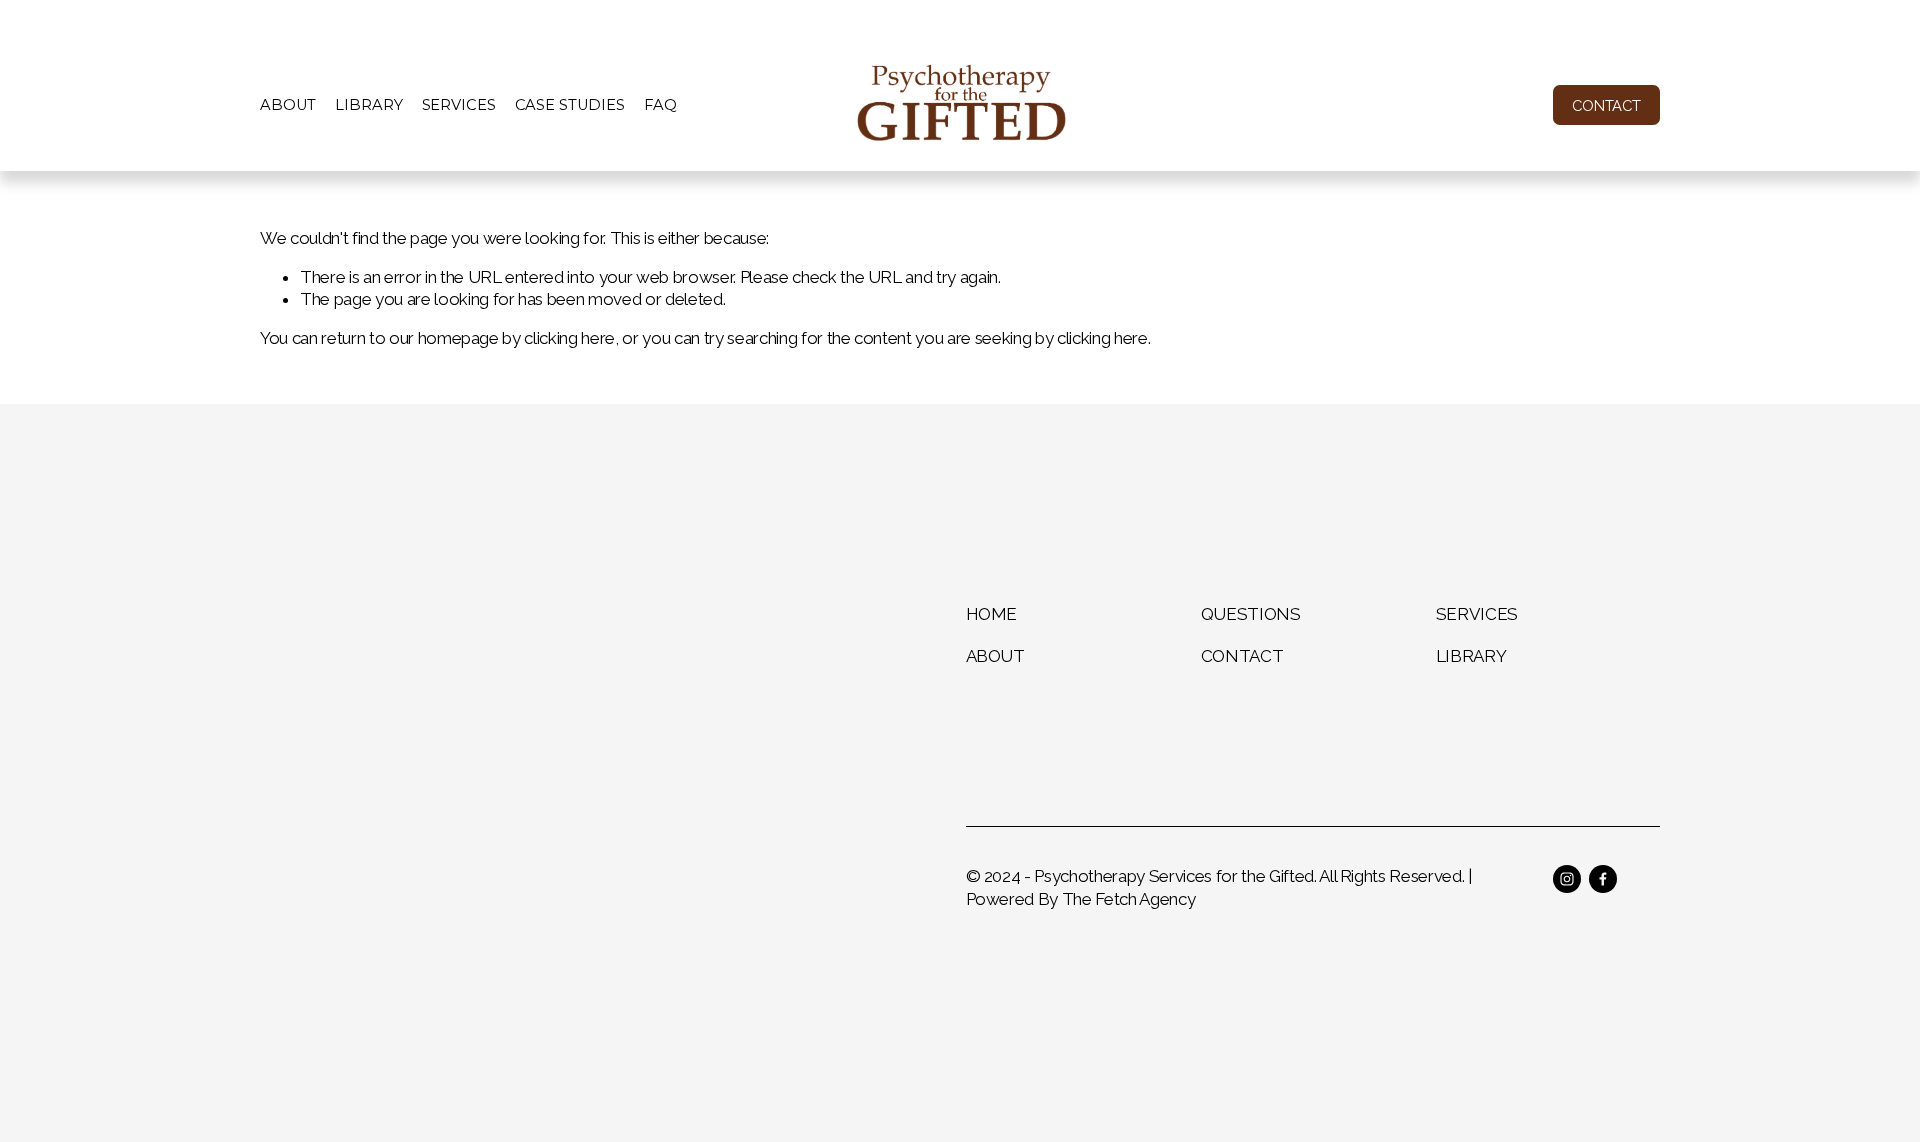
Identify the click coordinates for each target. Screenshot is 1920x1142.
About (288, 105)
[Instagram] (1567, 879)
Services (459, 105)
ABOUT (995, 656)
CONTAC (1236, 656)
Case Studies (570, 105)
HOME (992, 614)
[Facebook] (1603, 879)
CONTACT (1606, 105)
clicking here (569, 338)
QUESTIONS (1251, 614)
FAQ (660, 105)
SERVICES (1477, 614)
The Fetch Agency (1129, 899)
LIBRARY (1471, 656)
